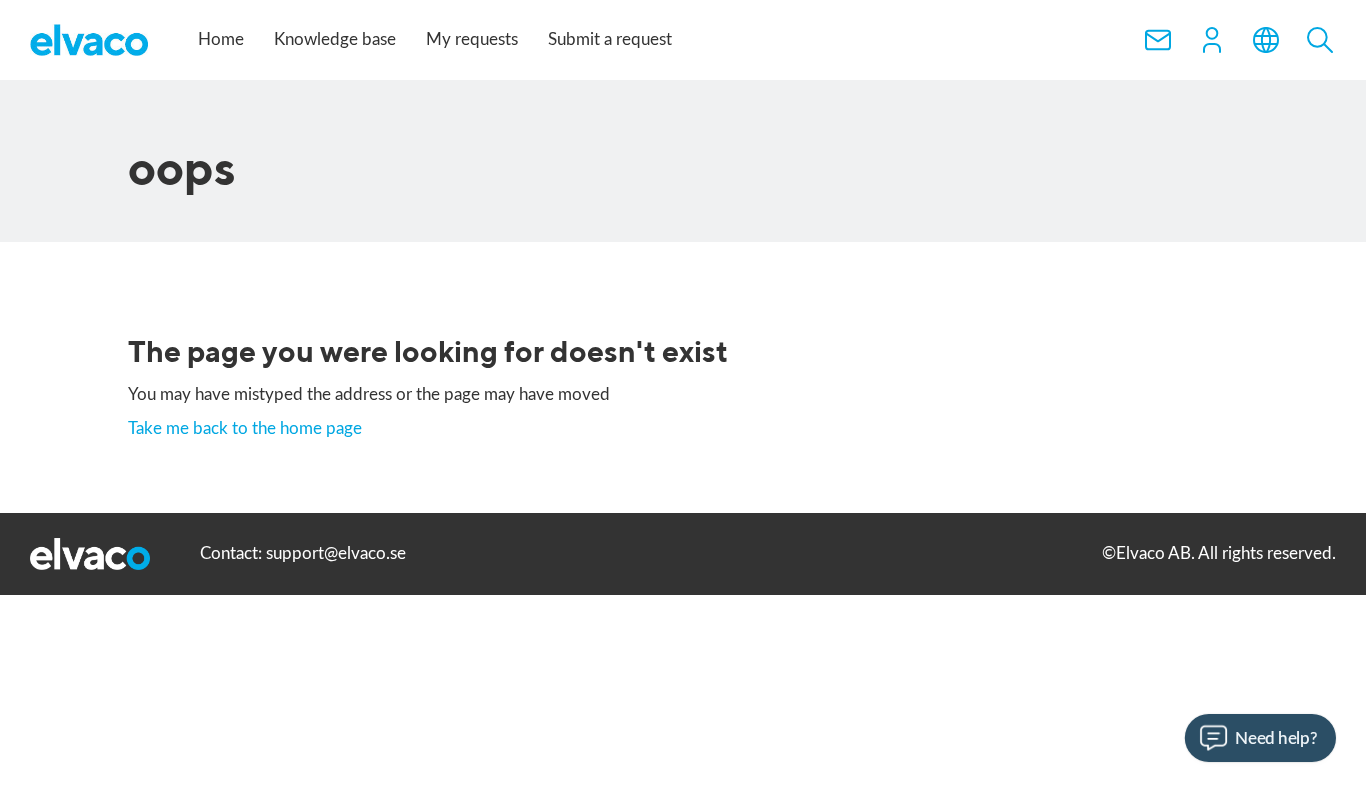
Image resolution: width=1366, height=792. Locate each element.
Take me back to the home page (245, 428)
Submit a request (610, 39)
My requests (472, 39)
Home (221, 39)
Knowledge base (335, 39)
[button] (1212, 40)
